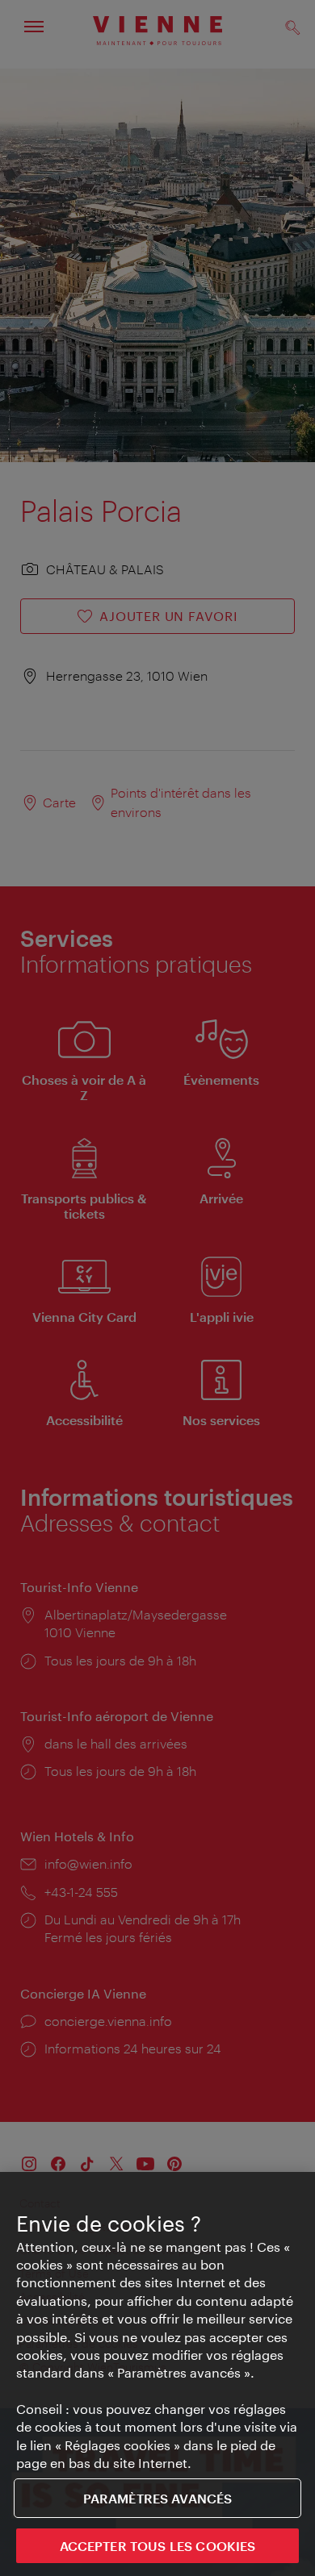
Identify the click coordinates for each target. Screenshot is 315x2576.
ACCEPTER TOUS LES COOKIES (158, 2546)
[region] (157, 2374)
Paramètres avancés (158, 2498)
